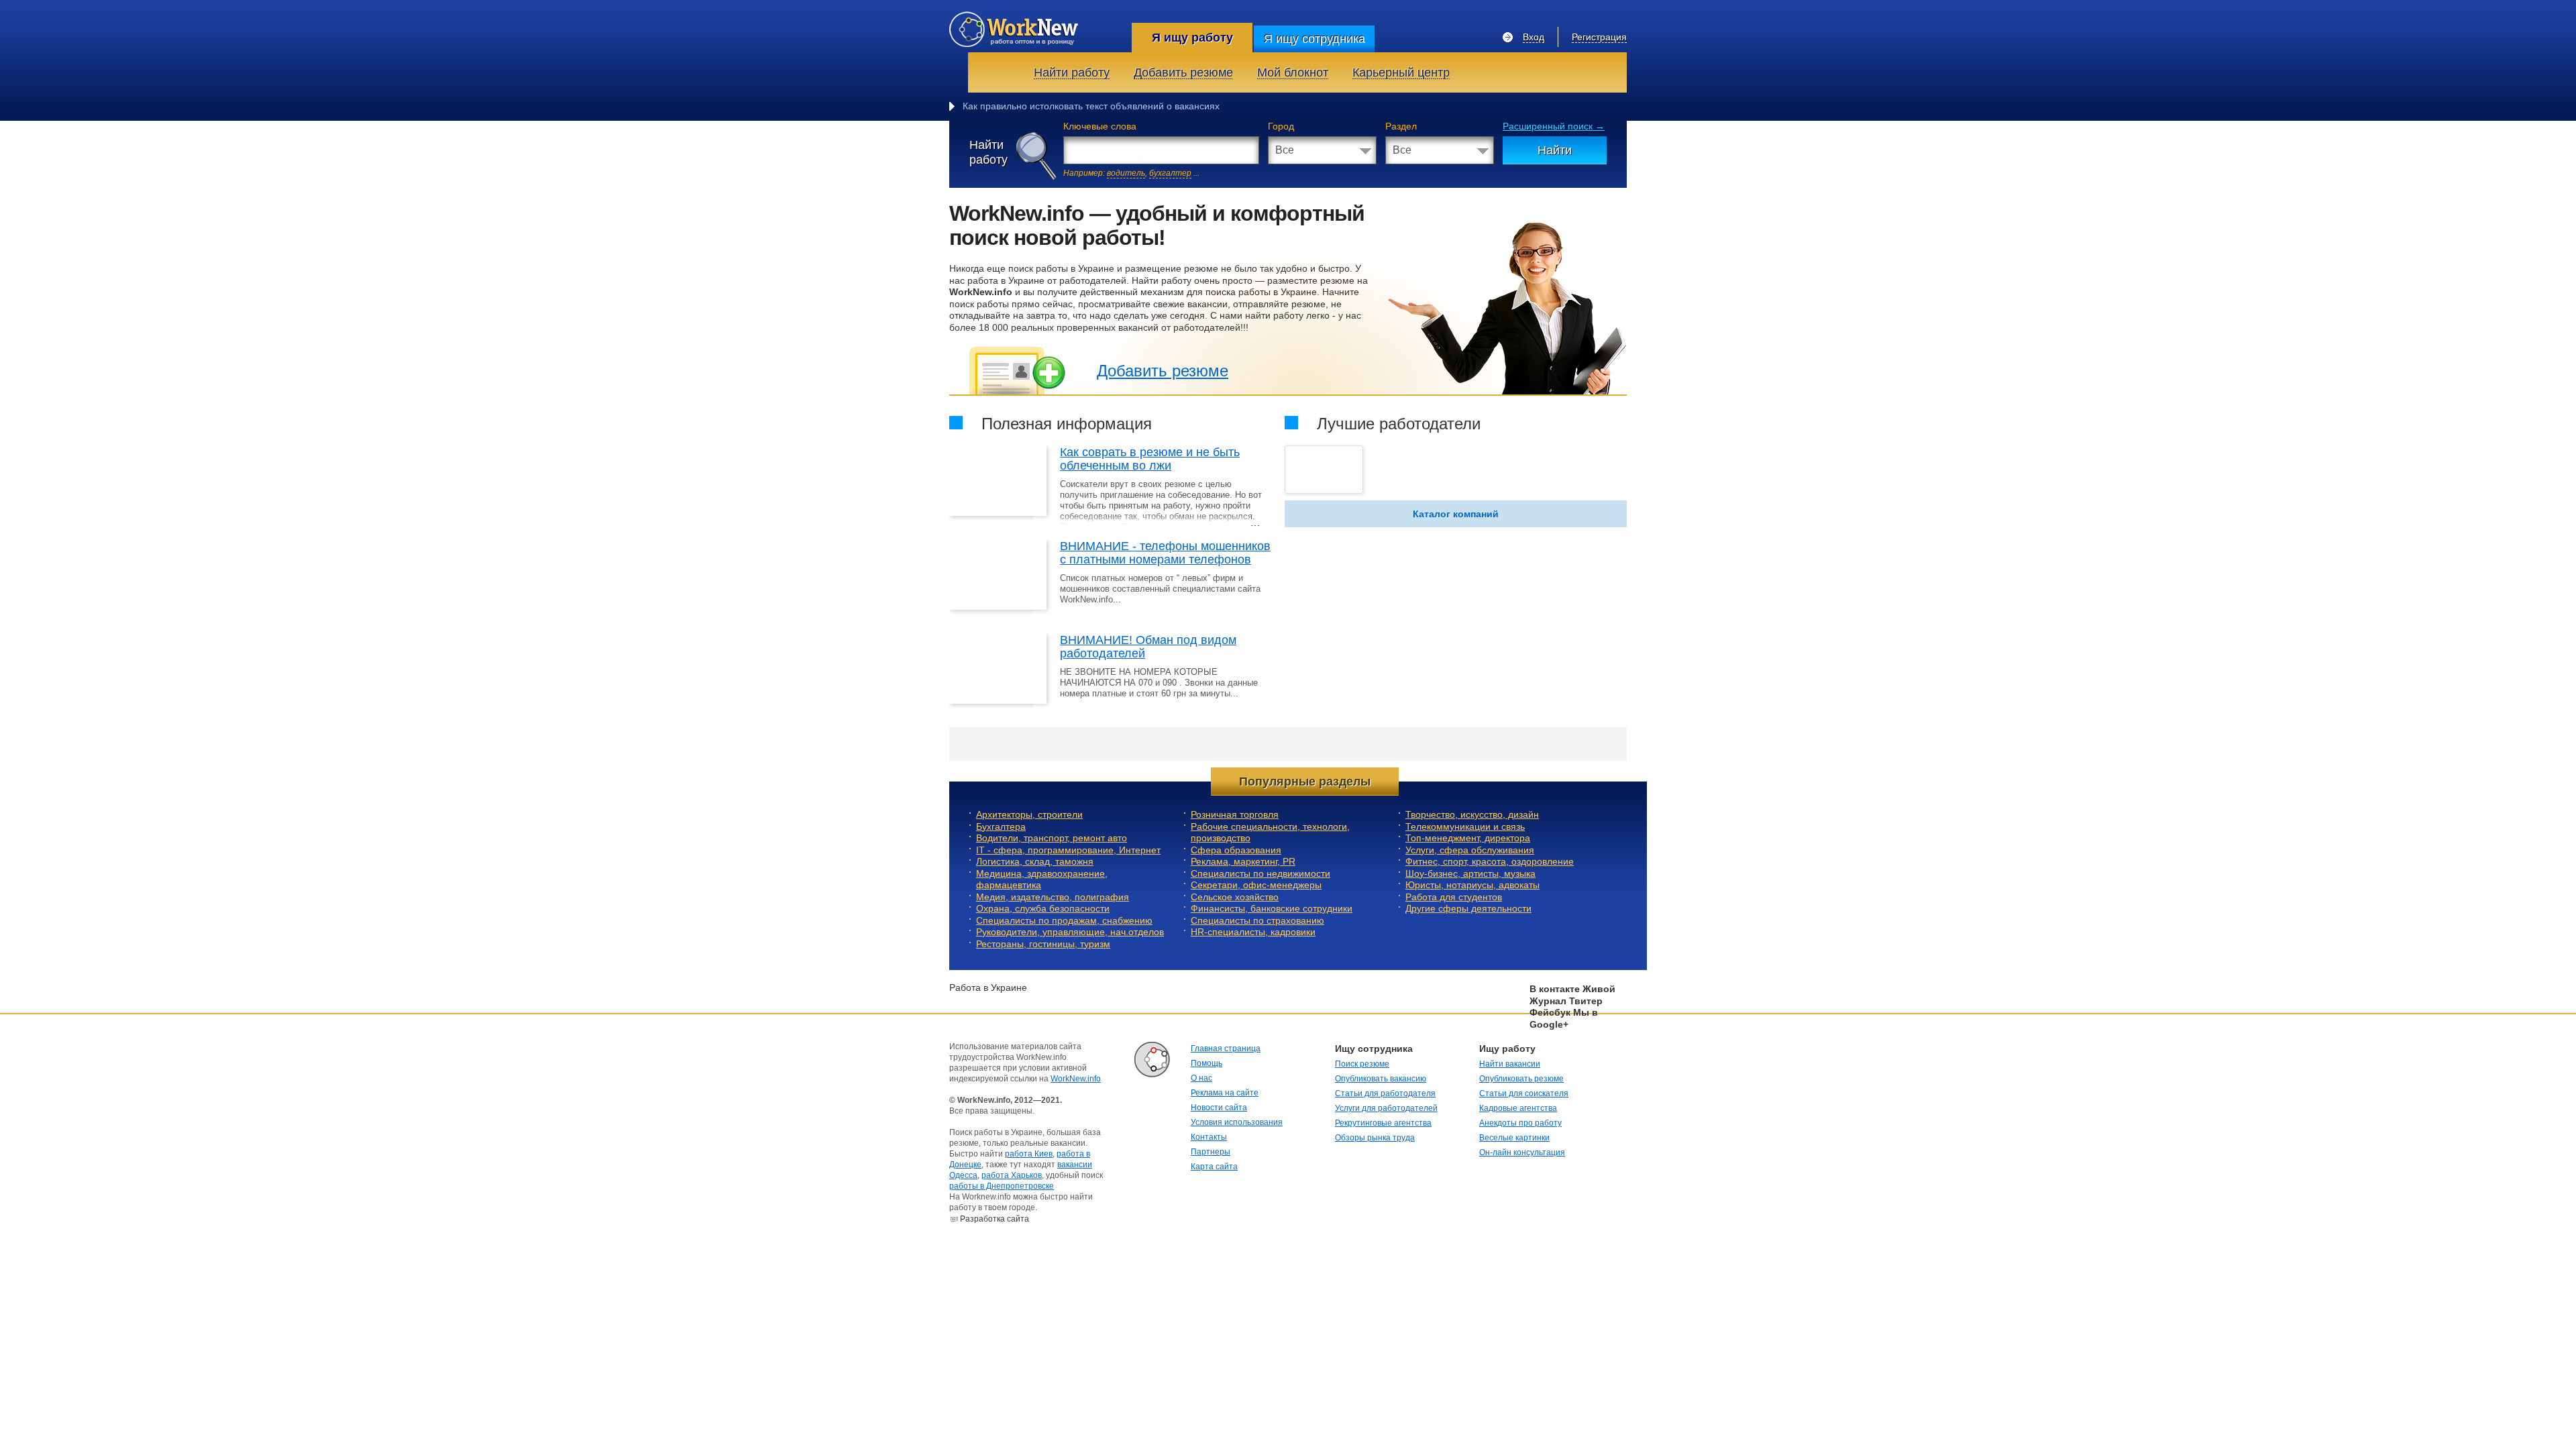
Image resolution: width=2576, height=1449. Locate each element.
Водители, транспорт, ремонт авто (1052, 838)
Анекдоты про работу (1520, 1123)
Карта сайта (1214, 1167)
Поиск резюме (1362, 1064)
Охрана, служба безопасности (1043, 908)
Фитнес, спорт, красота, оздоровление (1490, 861)
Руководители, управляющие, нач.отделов (1070, 932)
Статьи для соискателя (1524, 1093)
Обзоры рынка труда (1375, 1138)
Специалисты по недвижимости (1260, 873)
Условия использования (1237, 1122)
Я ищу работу (1192, 38)
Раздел (1401, 126)
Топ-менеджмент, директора (1468, 838)
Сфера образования (1236, 850)
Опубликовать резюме (1521, 1079)
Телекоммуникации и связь (1465, 826)
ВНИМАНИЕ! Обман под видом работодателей (1148, 647)
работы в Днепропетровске (1002, 1186)
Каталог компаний (1456, 514)
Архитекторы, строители (1029, 814)
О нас (1201, 1078)
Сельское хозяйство (1235, 897)
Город (1281, 126)
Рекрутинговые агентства (1383, 1123)
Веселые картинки (1514, 1138)
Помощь (1206, 1063)
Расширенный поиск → (1554, 126)
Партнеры (1211, 1152)
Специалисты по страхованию (1257, 920)
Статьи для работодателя (1385, 1093)
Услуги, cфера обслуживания (1470, 850)
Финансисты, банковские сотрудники (1272, 908)
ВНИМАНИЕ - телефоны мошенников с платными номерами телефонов (1165, 553)
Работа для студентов (1454, 897)
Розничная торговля (1235, 814)
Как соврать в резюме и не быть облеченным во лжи (1150, 459)
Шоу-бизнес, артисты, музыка (1470, 873)
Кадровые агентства (1518, 1108)
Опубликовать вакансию (1381, 1079)
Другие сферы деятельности (1468, 908)
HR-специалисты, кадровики (1253, 932)
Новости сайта (1219, 1108)
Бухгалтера (1001, 826)
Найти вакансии (1510, 1064)
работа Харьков (1012, 1175)
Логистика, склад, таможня (1035, 861)
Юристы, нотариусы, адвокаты (1472, 885)
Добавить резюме (1163, 371)
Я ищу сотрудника (1314, 39)
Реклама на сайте (1225, 1093)
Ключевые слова (1100, 126)
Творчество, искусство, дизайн (1472, 814)
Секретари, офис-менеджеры (1256, 885)
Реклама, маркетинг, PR (1243, 861)
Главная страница (1226, 1049)
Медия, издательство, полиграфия (1053, 897)
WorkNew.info (1076, 1079)
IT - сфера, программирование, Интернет (1068, 850)
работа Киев (1029, 1154)
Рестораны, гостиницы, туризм (1043, 944)
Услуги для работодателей (1386, 1108)
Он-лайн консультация (1522, 1152)
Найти (1555, 150)
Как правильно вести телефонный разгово (1056, 106)
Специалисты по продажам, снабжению (1064, 920)
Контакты (1209, 1137)
